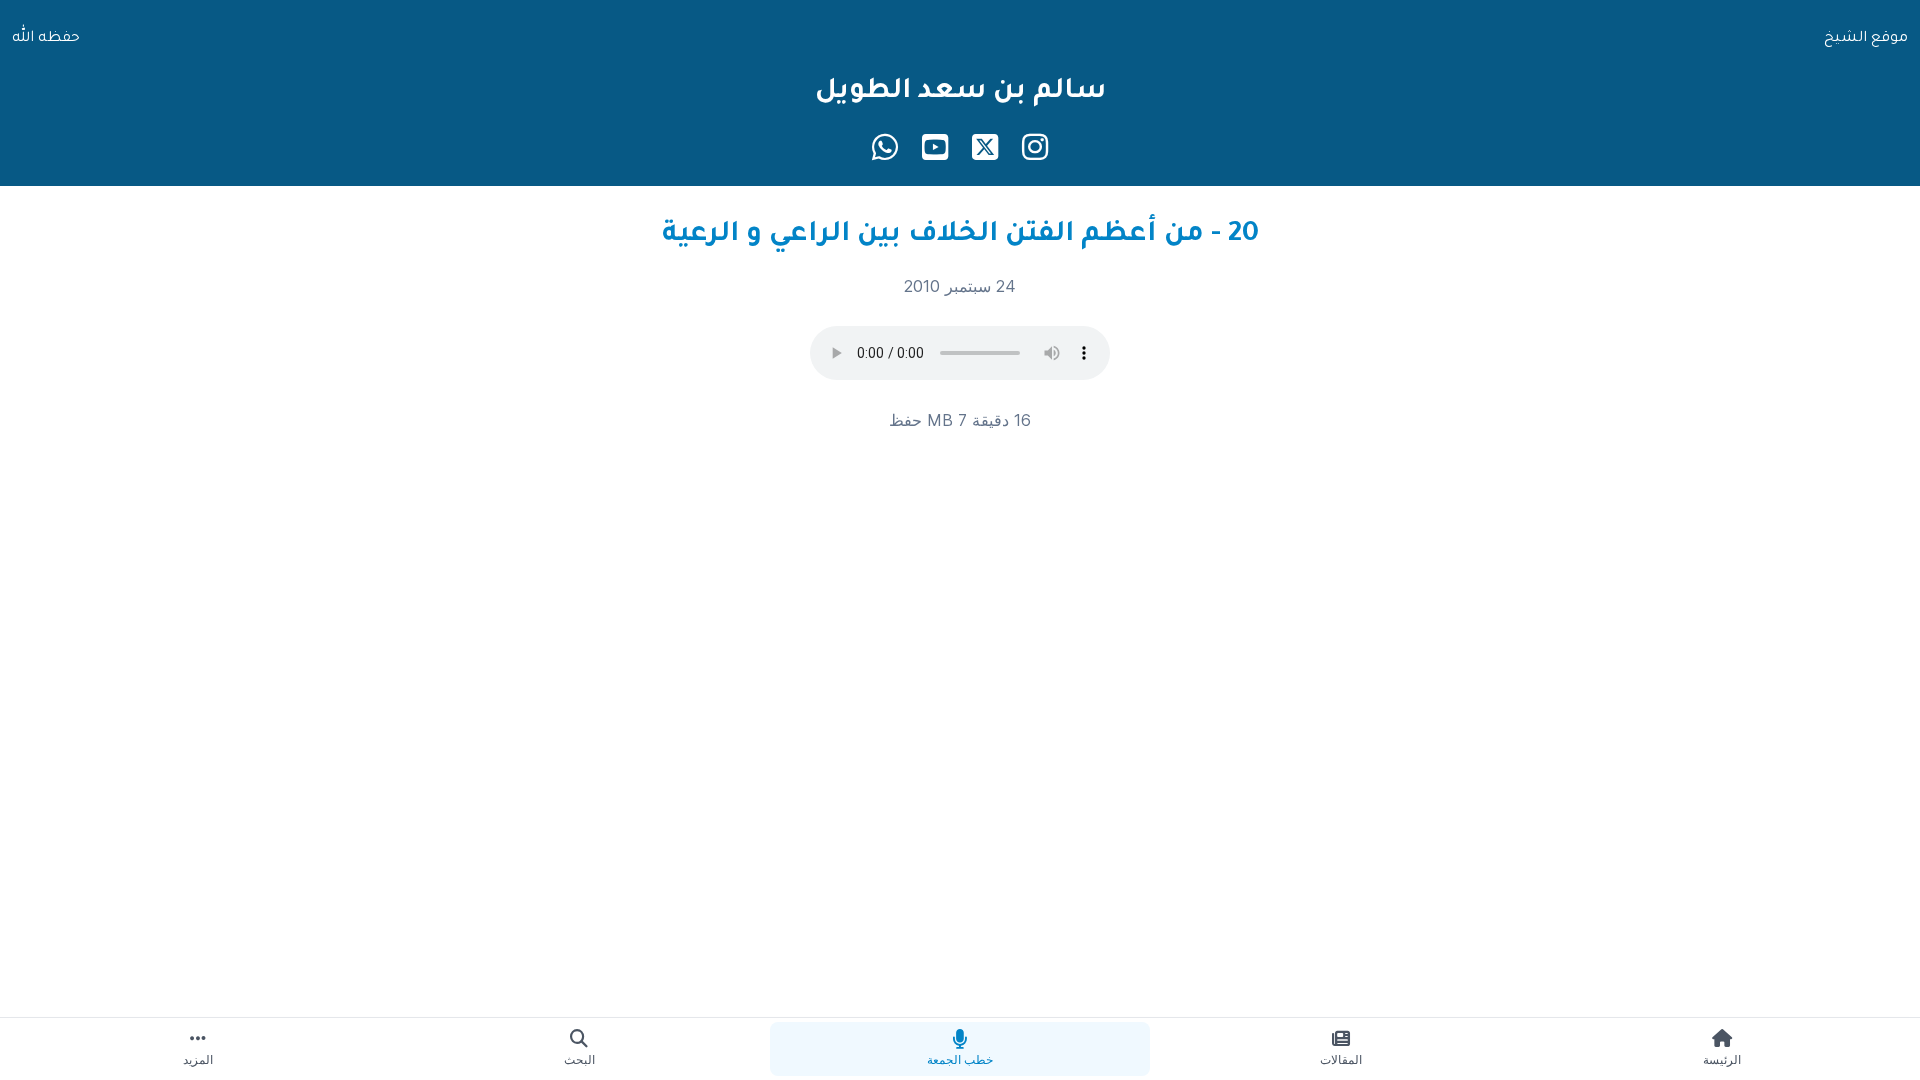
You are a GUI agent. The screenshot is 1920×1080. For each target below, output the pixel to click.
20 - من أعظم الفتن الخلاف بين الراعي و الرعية (960, 236)
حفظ (905, 420)
